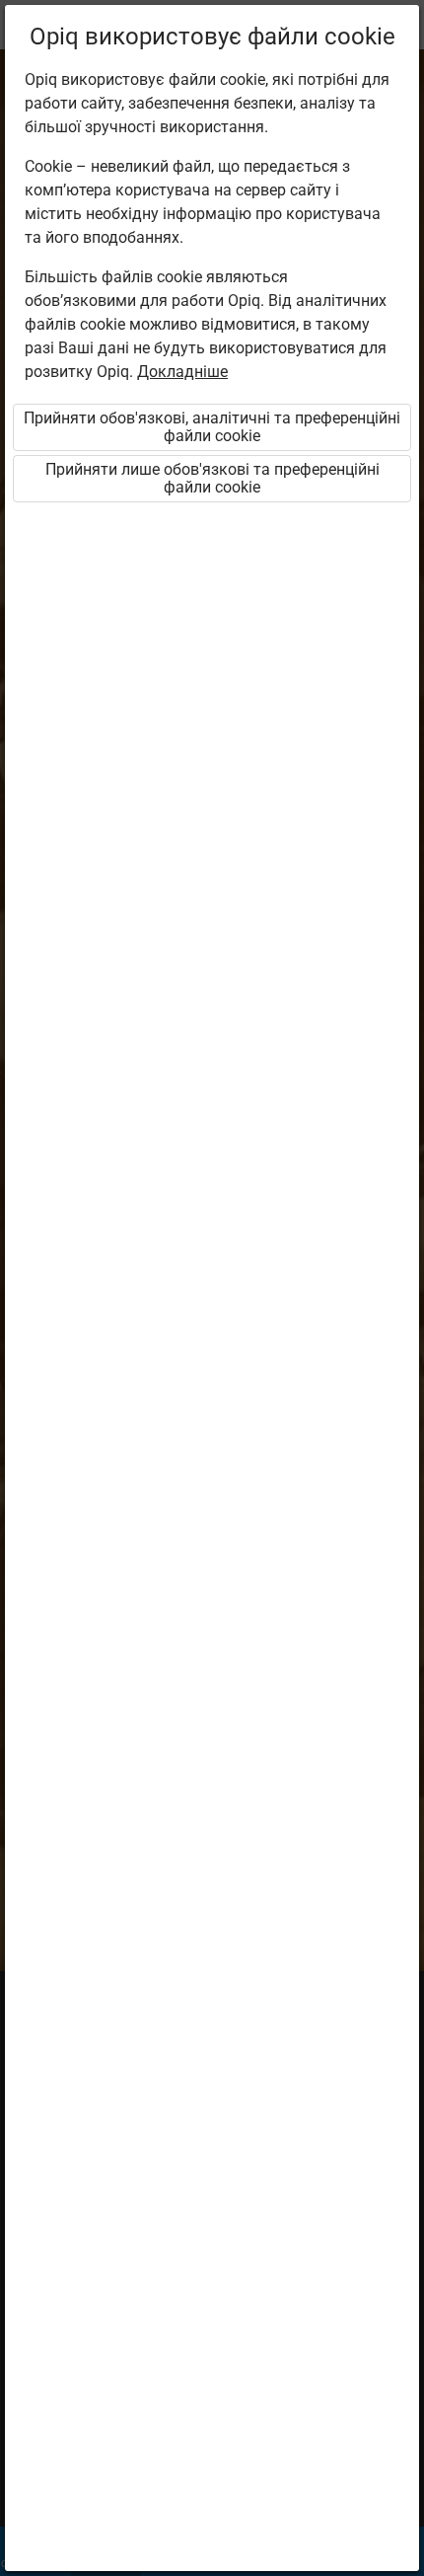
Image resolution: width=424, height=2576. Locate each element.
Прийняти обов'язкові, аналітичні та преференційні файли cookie (212, 427)
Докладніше (182, 372)
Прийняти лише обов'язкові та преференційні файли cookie (212, 478)
